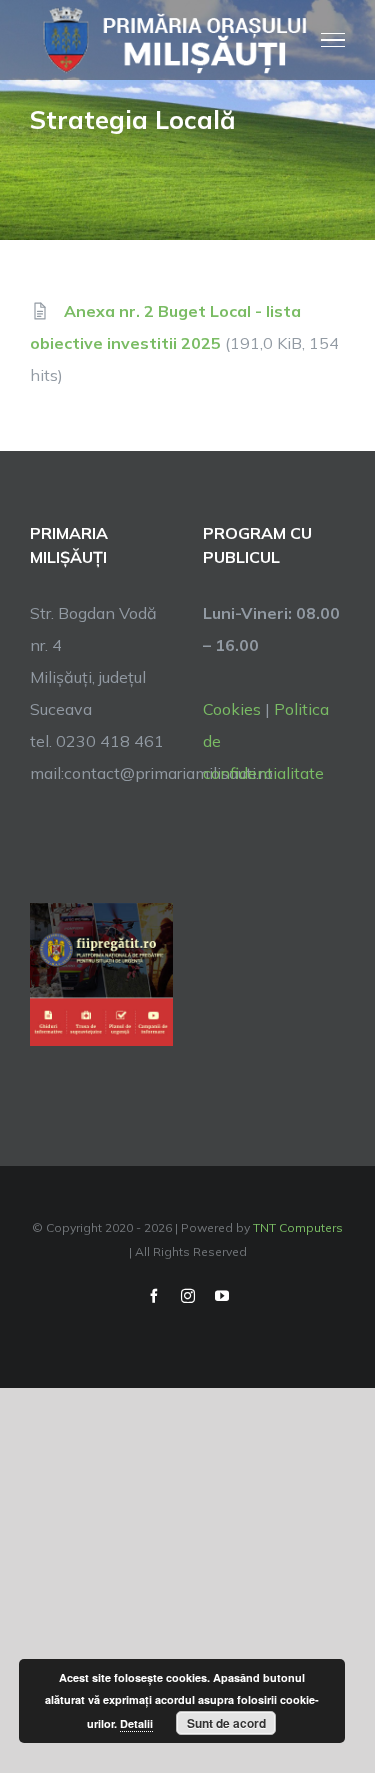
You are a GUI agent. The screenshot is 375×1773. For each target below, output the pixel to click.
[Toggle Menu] (333, 40)
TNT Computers (298, 1227)
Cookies (232, 709)
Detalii (136, 1723)
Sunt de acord (226, 1723)
